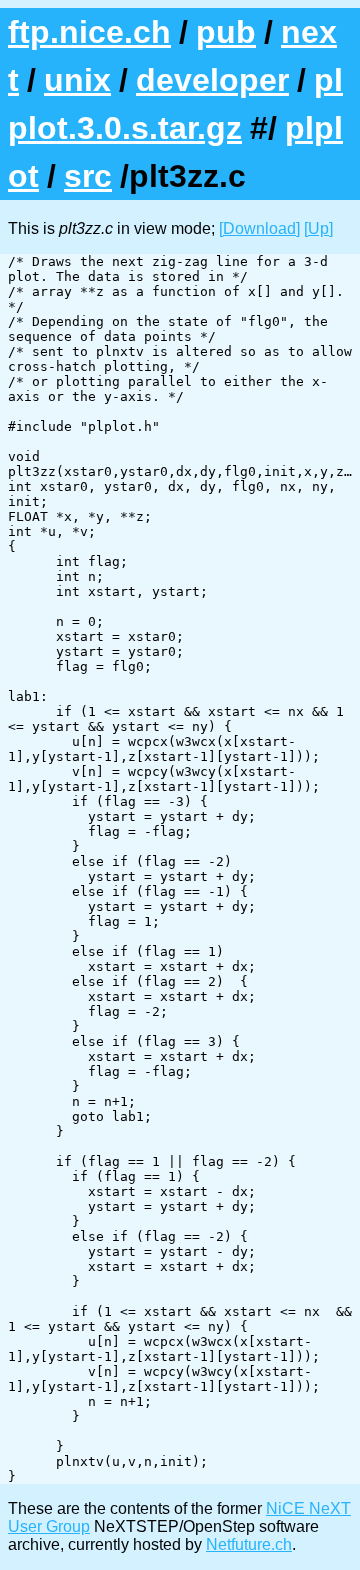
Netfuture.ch (249, 1544)
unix (77, 80)
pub (226, 32)
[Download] (259, 228)
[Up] (318, 228)
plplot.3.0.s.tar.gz (175, 104)
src (88, 176)
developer (212, 80)
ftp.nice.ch (89, 32)
